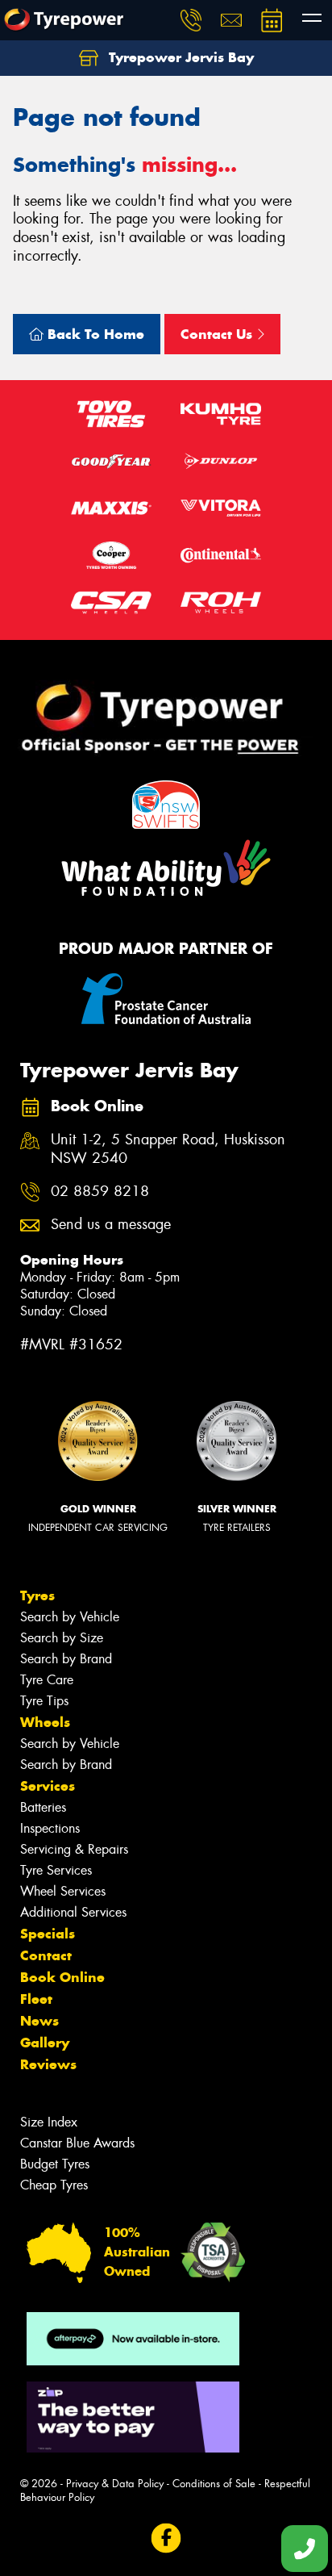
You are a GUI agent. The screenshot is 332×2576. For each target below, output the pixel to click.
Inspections (50, 1828)
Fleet (36, 1999)
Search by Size (62, 1638)
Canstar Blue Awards (77, 2143)
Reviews (48, 2064)
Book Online (62, 1977)
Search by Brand (66, 1659)
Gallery (45, 2043)
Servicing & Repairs (74, 1849)
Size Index (49, 2122)
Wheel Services (63, 1891)
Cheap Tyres (54, 2185)
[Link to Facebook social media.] (166, 2538)
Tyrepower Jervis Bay (179, 57)
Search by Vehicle (70, 1617)
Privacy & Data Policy (115, 2484)
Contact (46, 1955)
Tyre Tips (44, 1701)
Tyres (37, 1595)
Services (48, 1786)
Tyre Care (47, 1680)
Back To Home (94, 334)
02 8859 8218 (100, 1192)
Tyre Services (56, 1870)
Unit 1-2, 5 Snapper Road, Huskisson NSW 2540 (168, 1149)
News (39, 2021)
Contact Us (218, 334)
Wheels (45, 1722)
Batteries (43, 1807)
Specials (48, 1934)
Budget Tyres (55, 2164)
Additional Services (73, 1912)
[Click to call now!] (191, 20)
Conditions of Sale (214, 2484)
